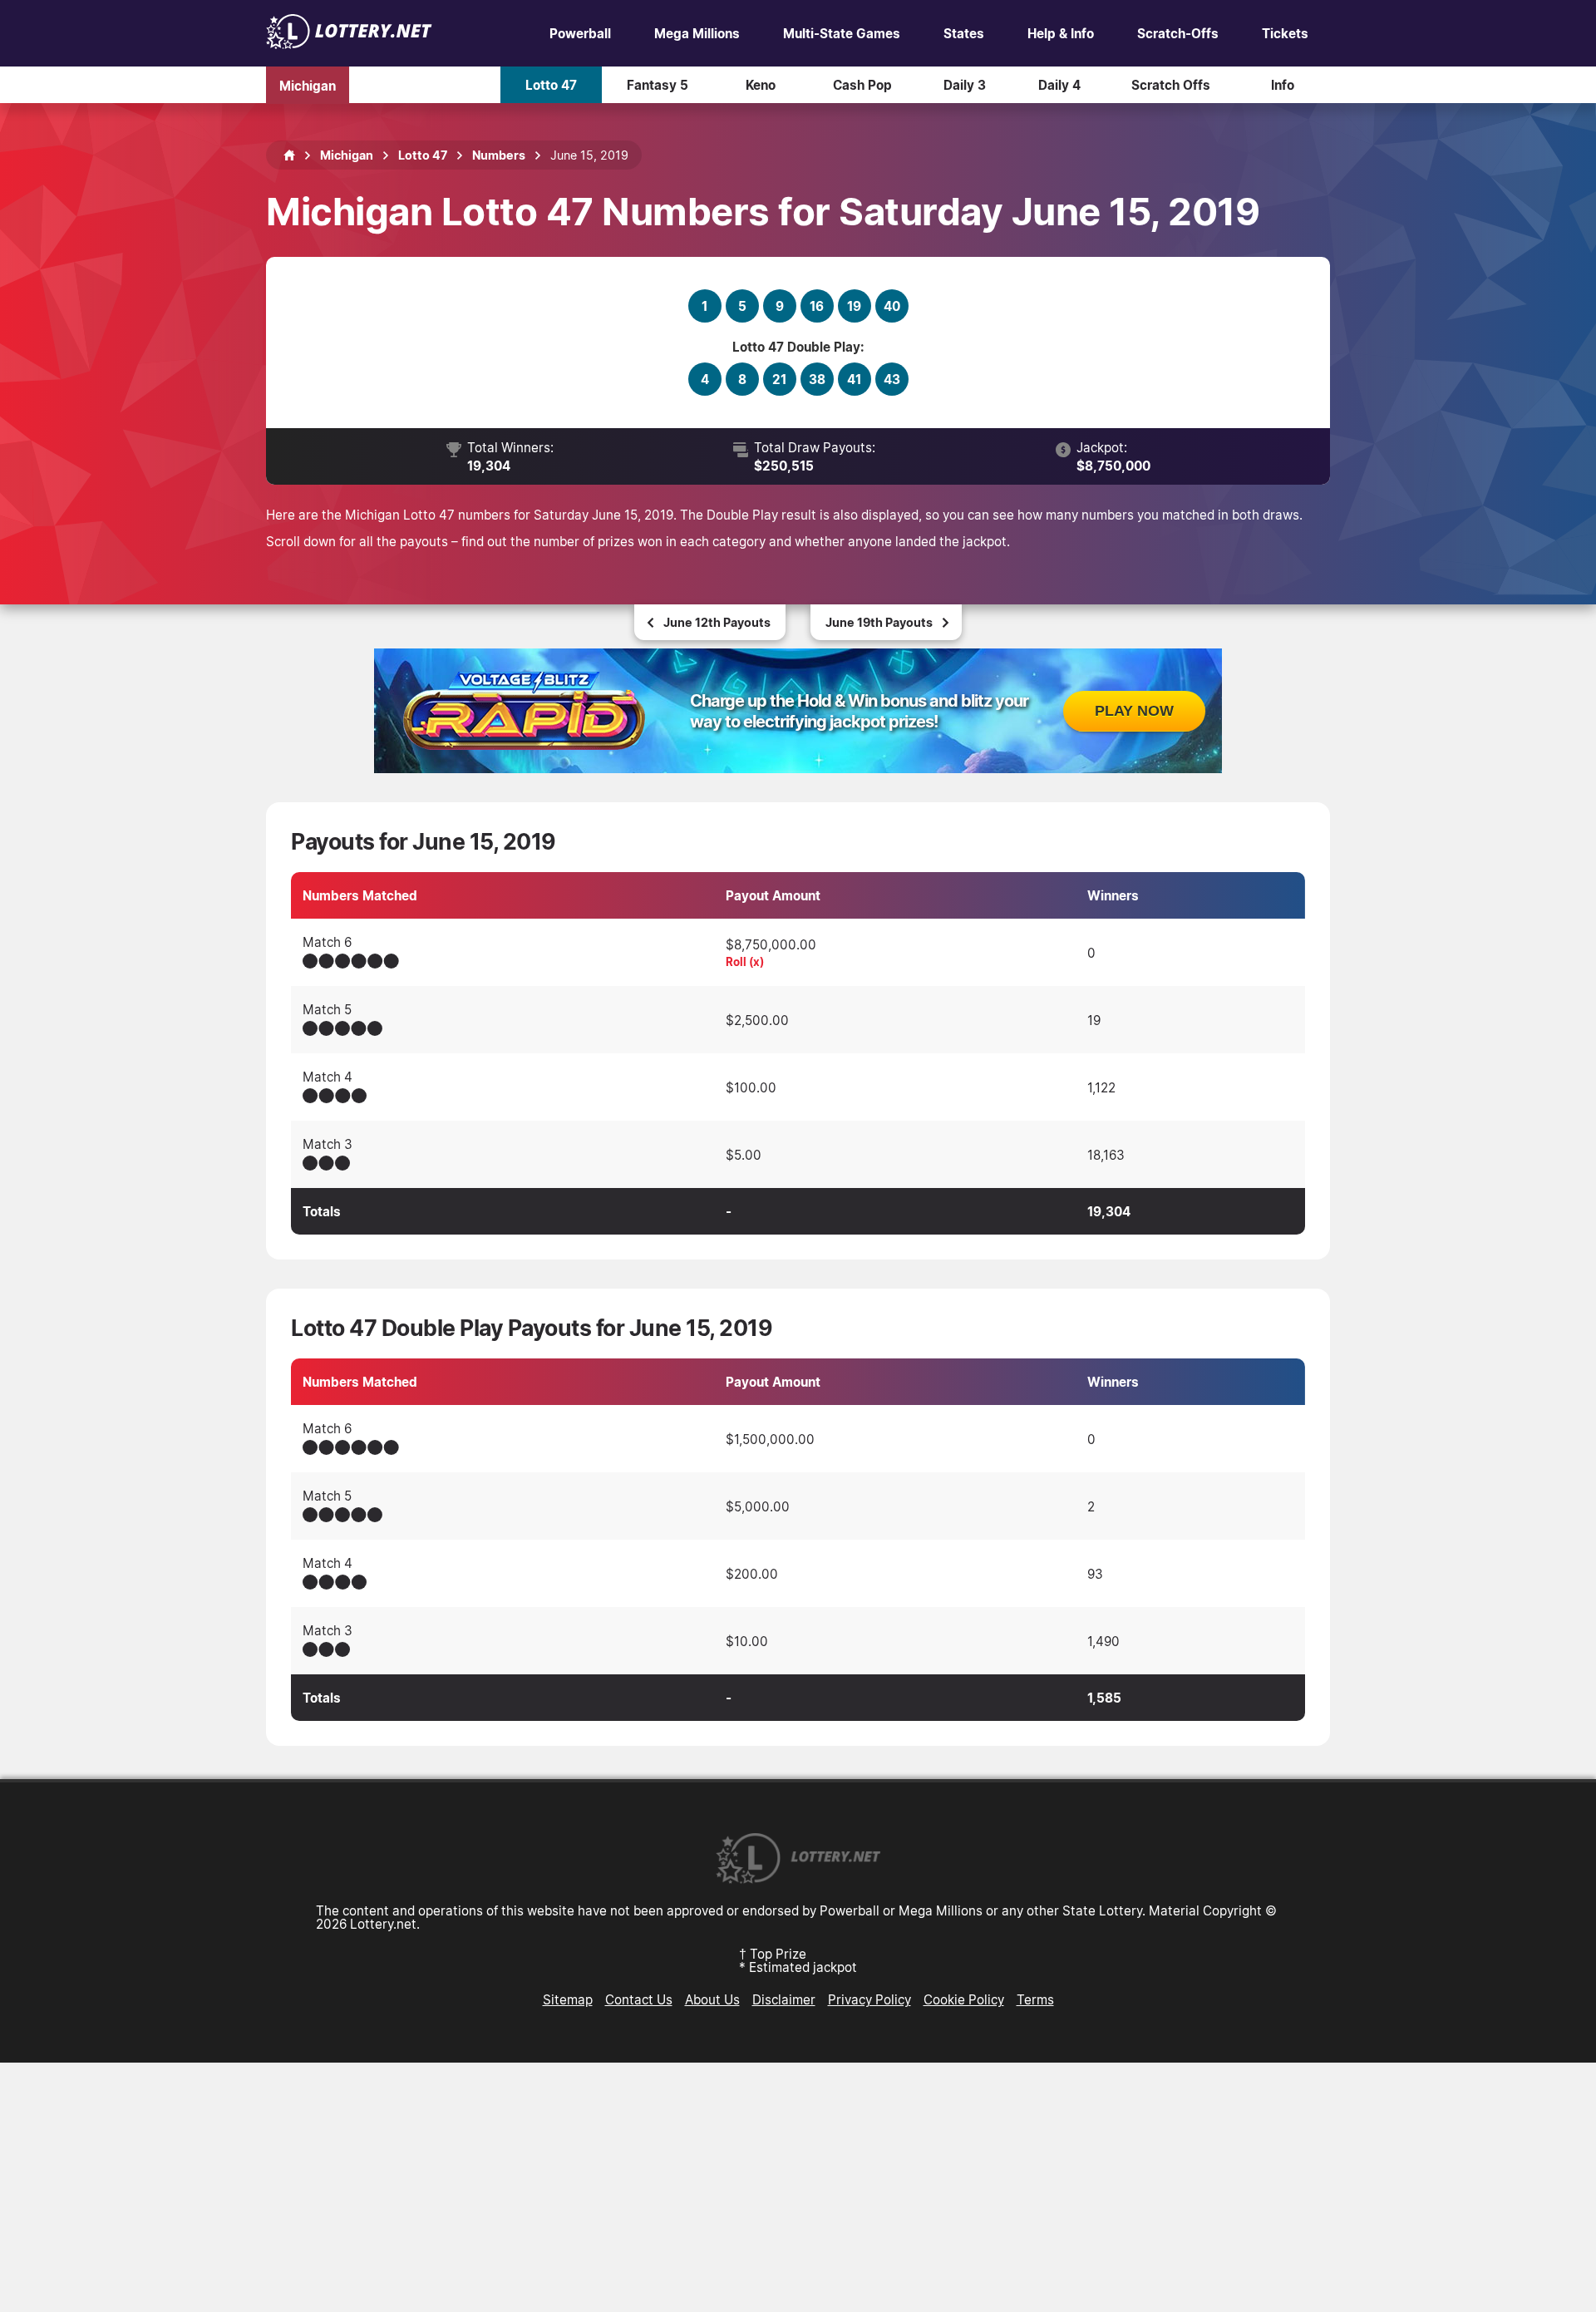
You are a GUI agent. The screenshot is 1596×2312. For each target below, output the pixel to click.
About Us (712, 1999)
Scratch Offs (1171, 85)
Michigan (308, 85)
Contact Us (639, 1999)
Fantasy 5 (658, 85)
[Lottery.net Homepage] (289, 155)
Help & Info (1061, 33)
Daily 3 (965, 85)
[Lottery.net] (349, 44)
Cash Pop (862, 85)
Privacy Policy (869, 1999)
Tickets (1285, 33)
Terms (1035, 1999)
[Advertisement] (798, 2187)
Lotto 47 (551, 85)
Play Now (1134, 711)
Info (1283, 85)
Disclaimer (784, 1999)
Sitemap (568, 1999)
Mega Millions (697, 33)
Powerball (580, 33)
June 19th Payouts (879, 622)
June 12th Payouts (717, 622)
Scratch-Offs (1178, 33)
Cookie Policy (964, 1999)
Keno (761, 85)
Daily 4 (1059, 85)
